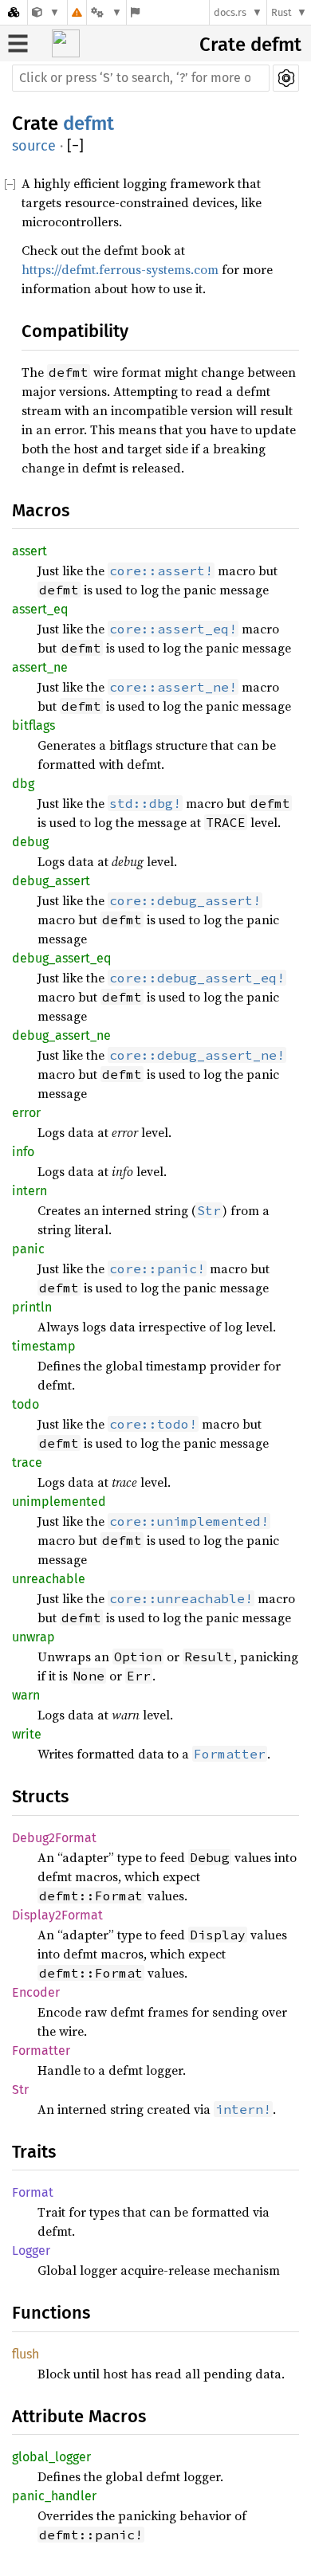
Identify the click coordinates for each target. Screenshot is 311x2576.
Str (20, 2090)
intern (30, 1191)
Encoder (36, 1992)
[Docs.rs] (14, 12)
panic (28, 1249)
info (23, 1152)
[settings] (286, 78)
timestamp (44, 1346)
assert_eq (40, 609)
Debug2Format (54, 1838)
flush (26, 2354)
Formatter (41, 2051)
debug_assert (51, 881)
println (32, 1307)
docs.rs (230, 12)
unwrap (33, 1637)
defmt (89, 124)
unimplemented (59, 1502)
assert (30, 551)
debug (30, 842)
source (34, 146)
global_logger (51, 2457)
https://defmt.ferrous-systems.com (120, 269)
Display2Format (57, 1915)
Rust (281, 12)
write (27, 1734)
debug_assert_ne (61, 1035)
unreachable (49, 1579)
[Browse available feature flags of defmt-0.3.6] (135, 12)
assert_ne (40, 667)
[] (75, 146)
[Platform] (106, 12)
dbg (23, 784)
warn (26, 1695)
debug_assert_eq (61, 958)
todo (26, 1404)
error (26, 1113)
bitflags (33, 725)
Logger (31, 2251)
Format (33, 2192)
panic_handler (54, 2496)
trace (27, 1462)
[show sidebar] (18, 43)
